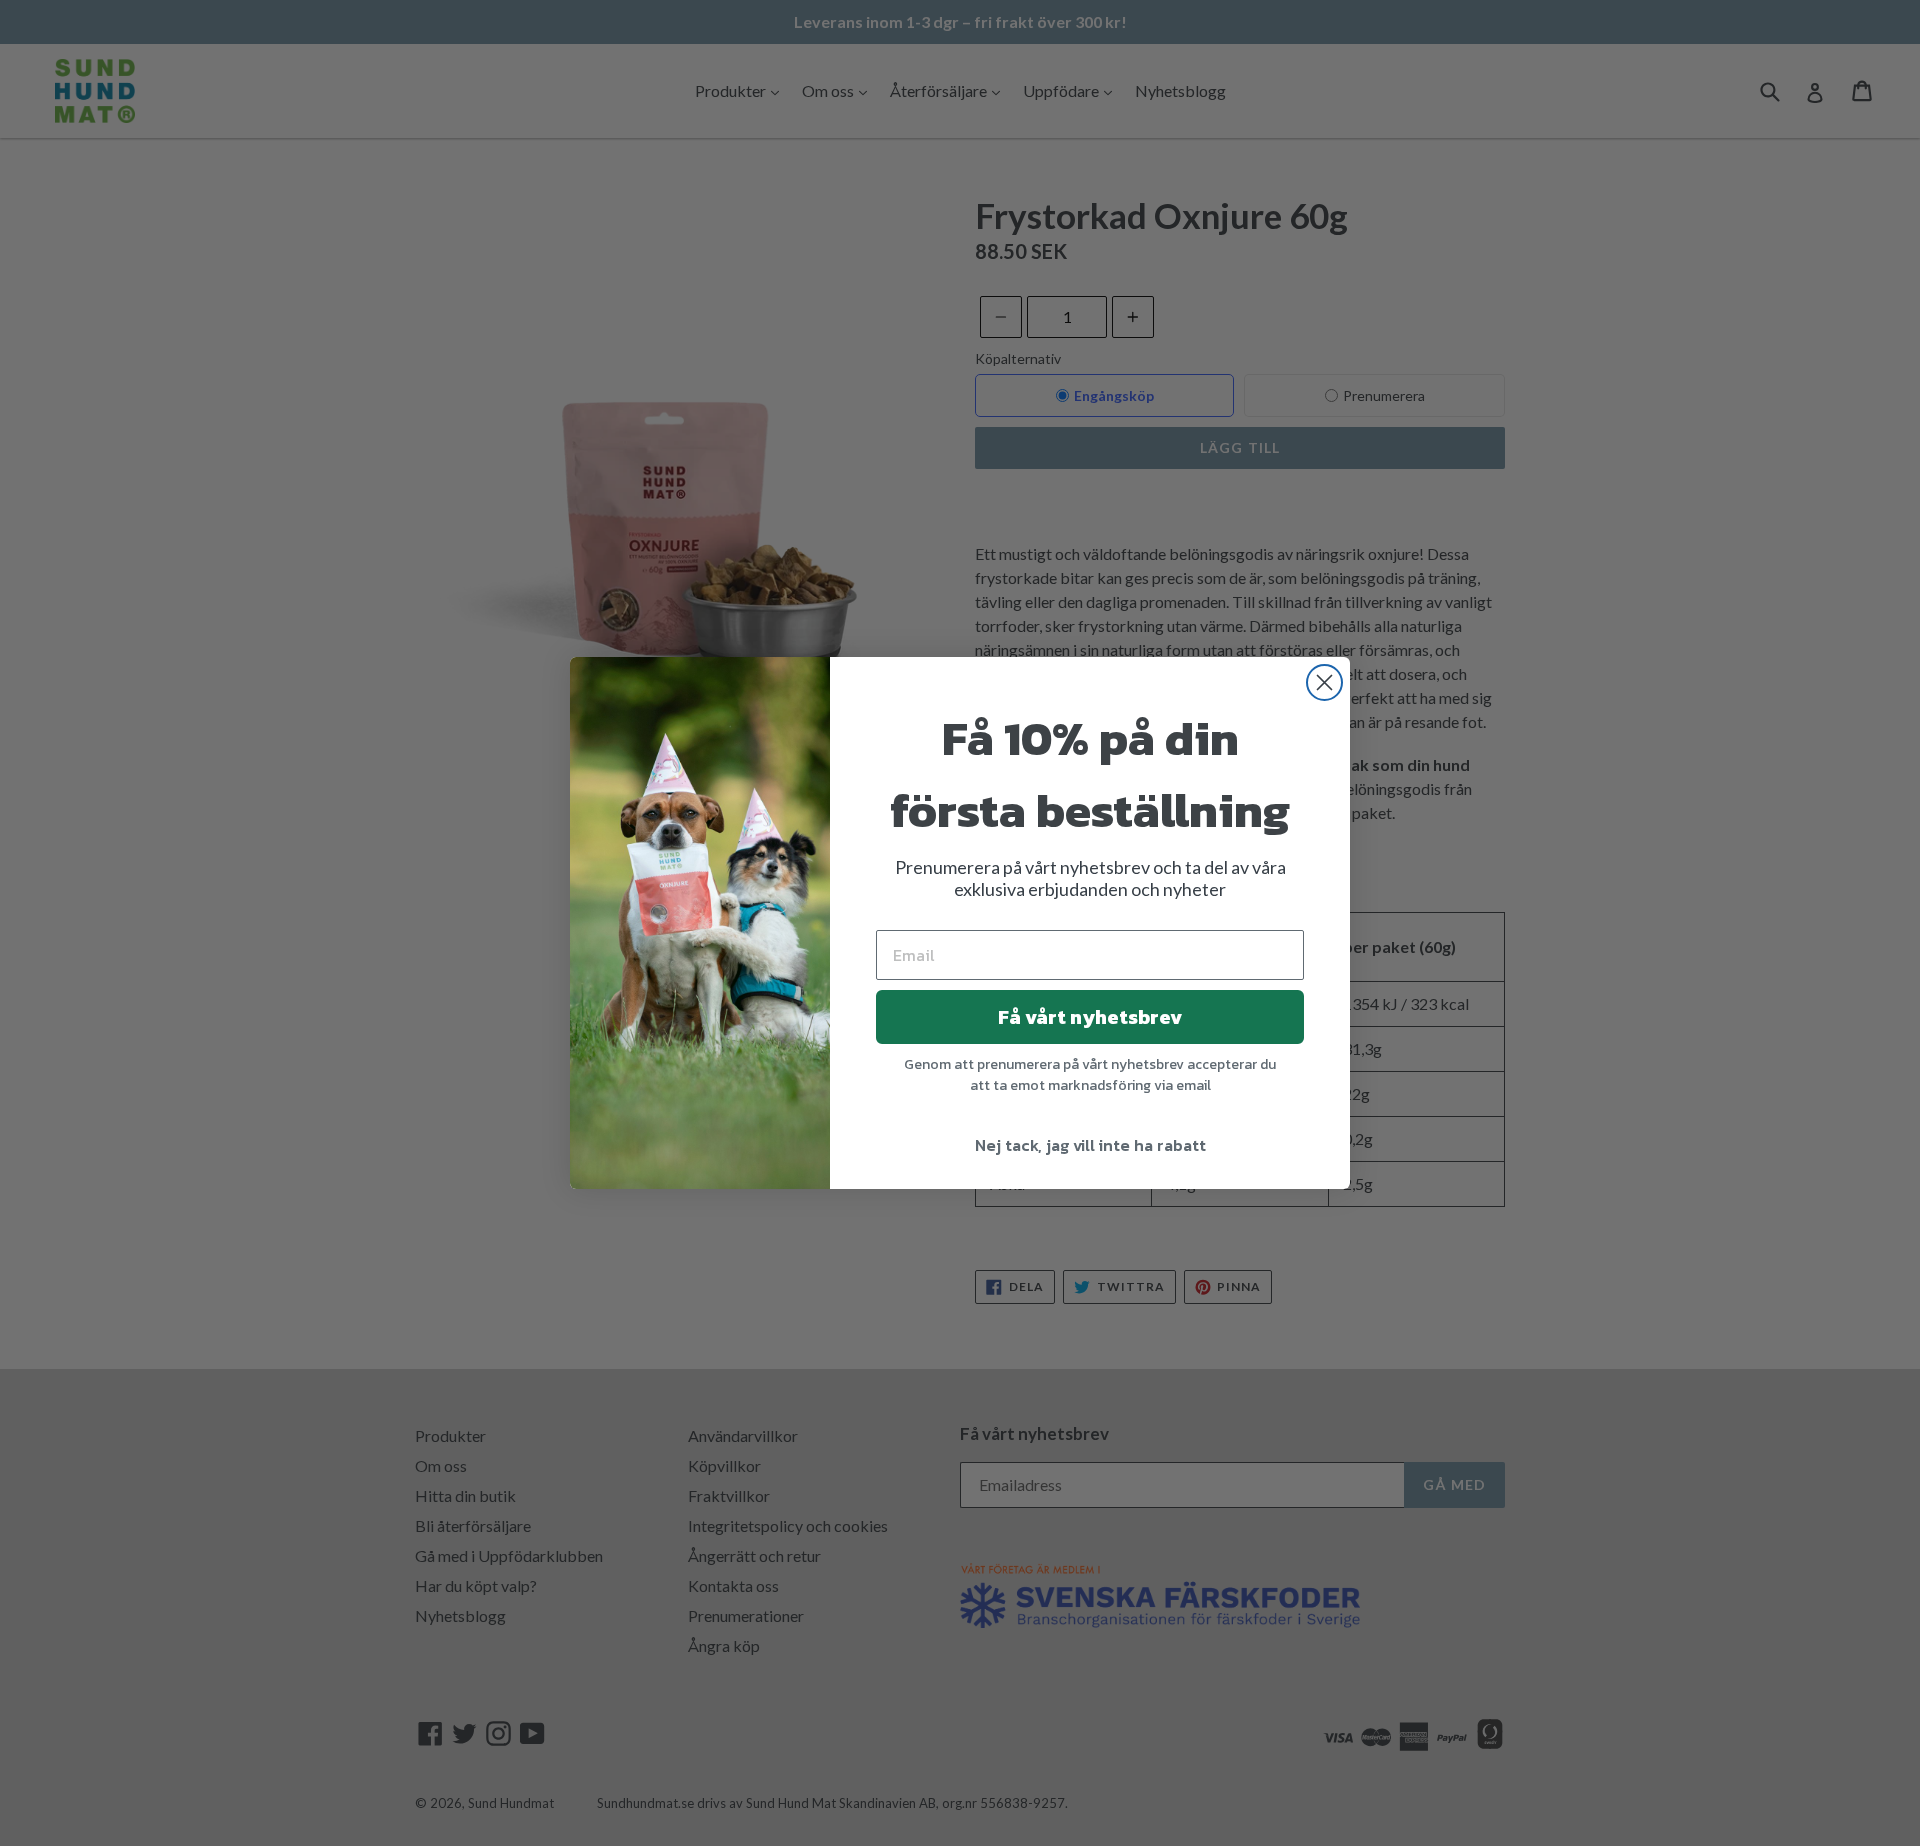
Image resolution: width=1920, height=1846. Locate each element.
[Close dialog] (1324, 682)
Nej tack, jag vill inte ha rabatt (1090, 1145)
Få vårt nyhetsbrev (1090, 1017)
